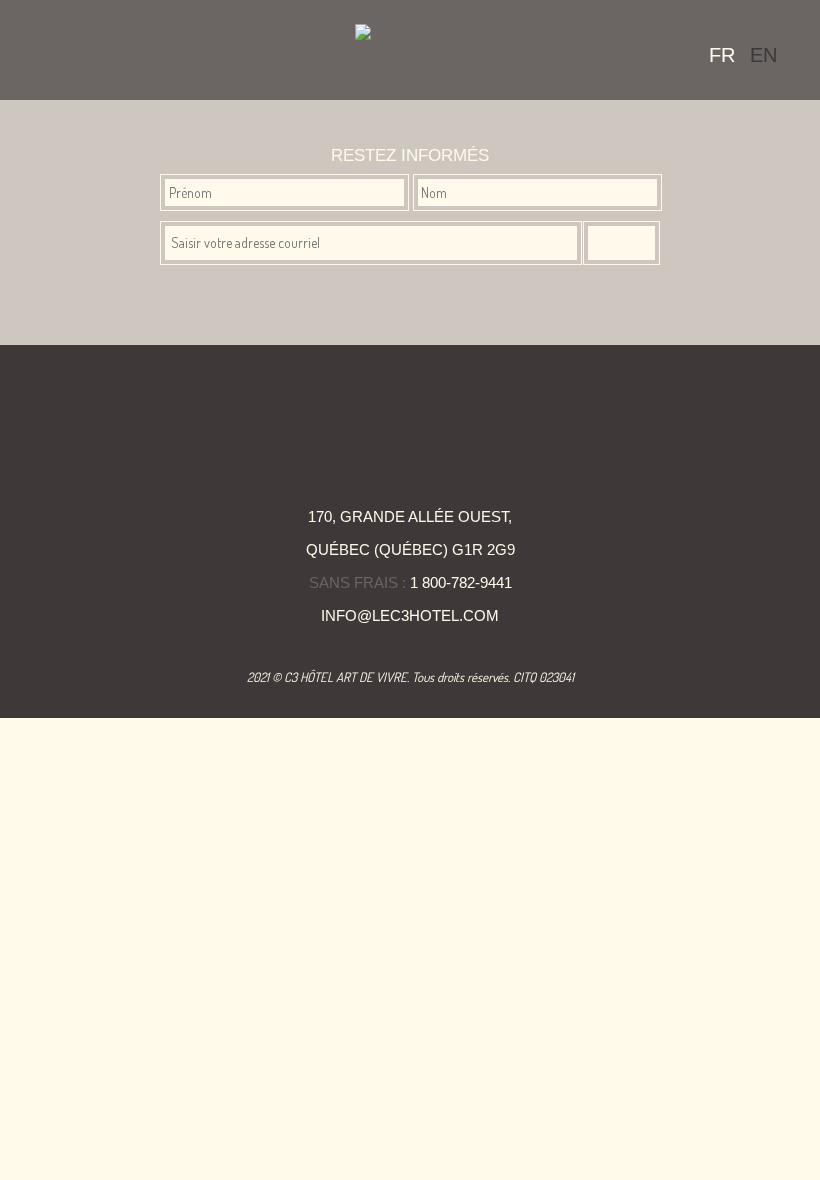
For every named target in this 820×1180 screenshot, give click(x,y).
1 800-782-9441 (461, 582)
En (763, 55)
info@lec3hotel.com (410, 615)
